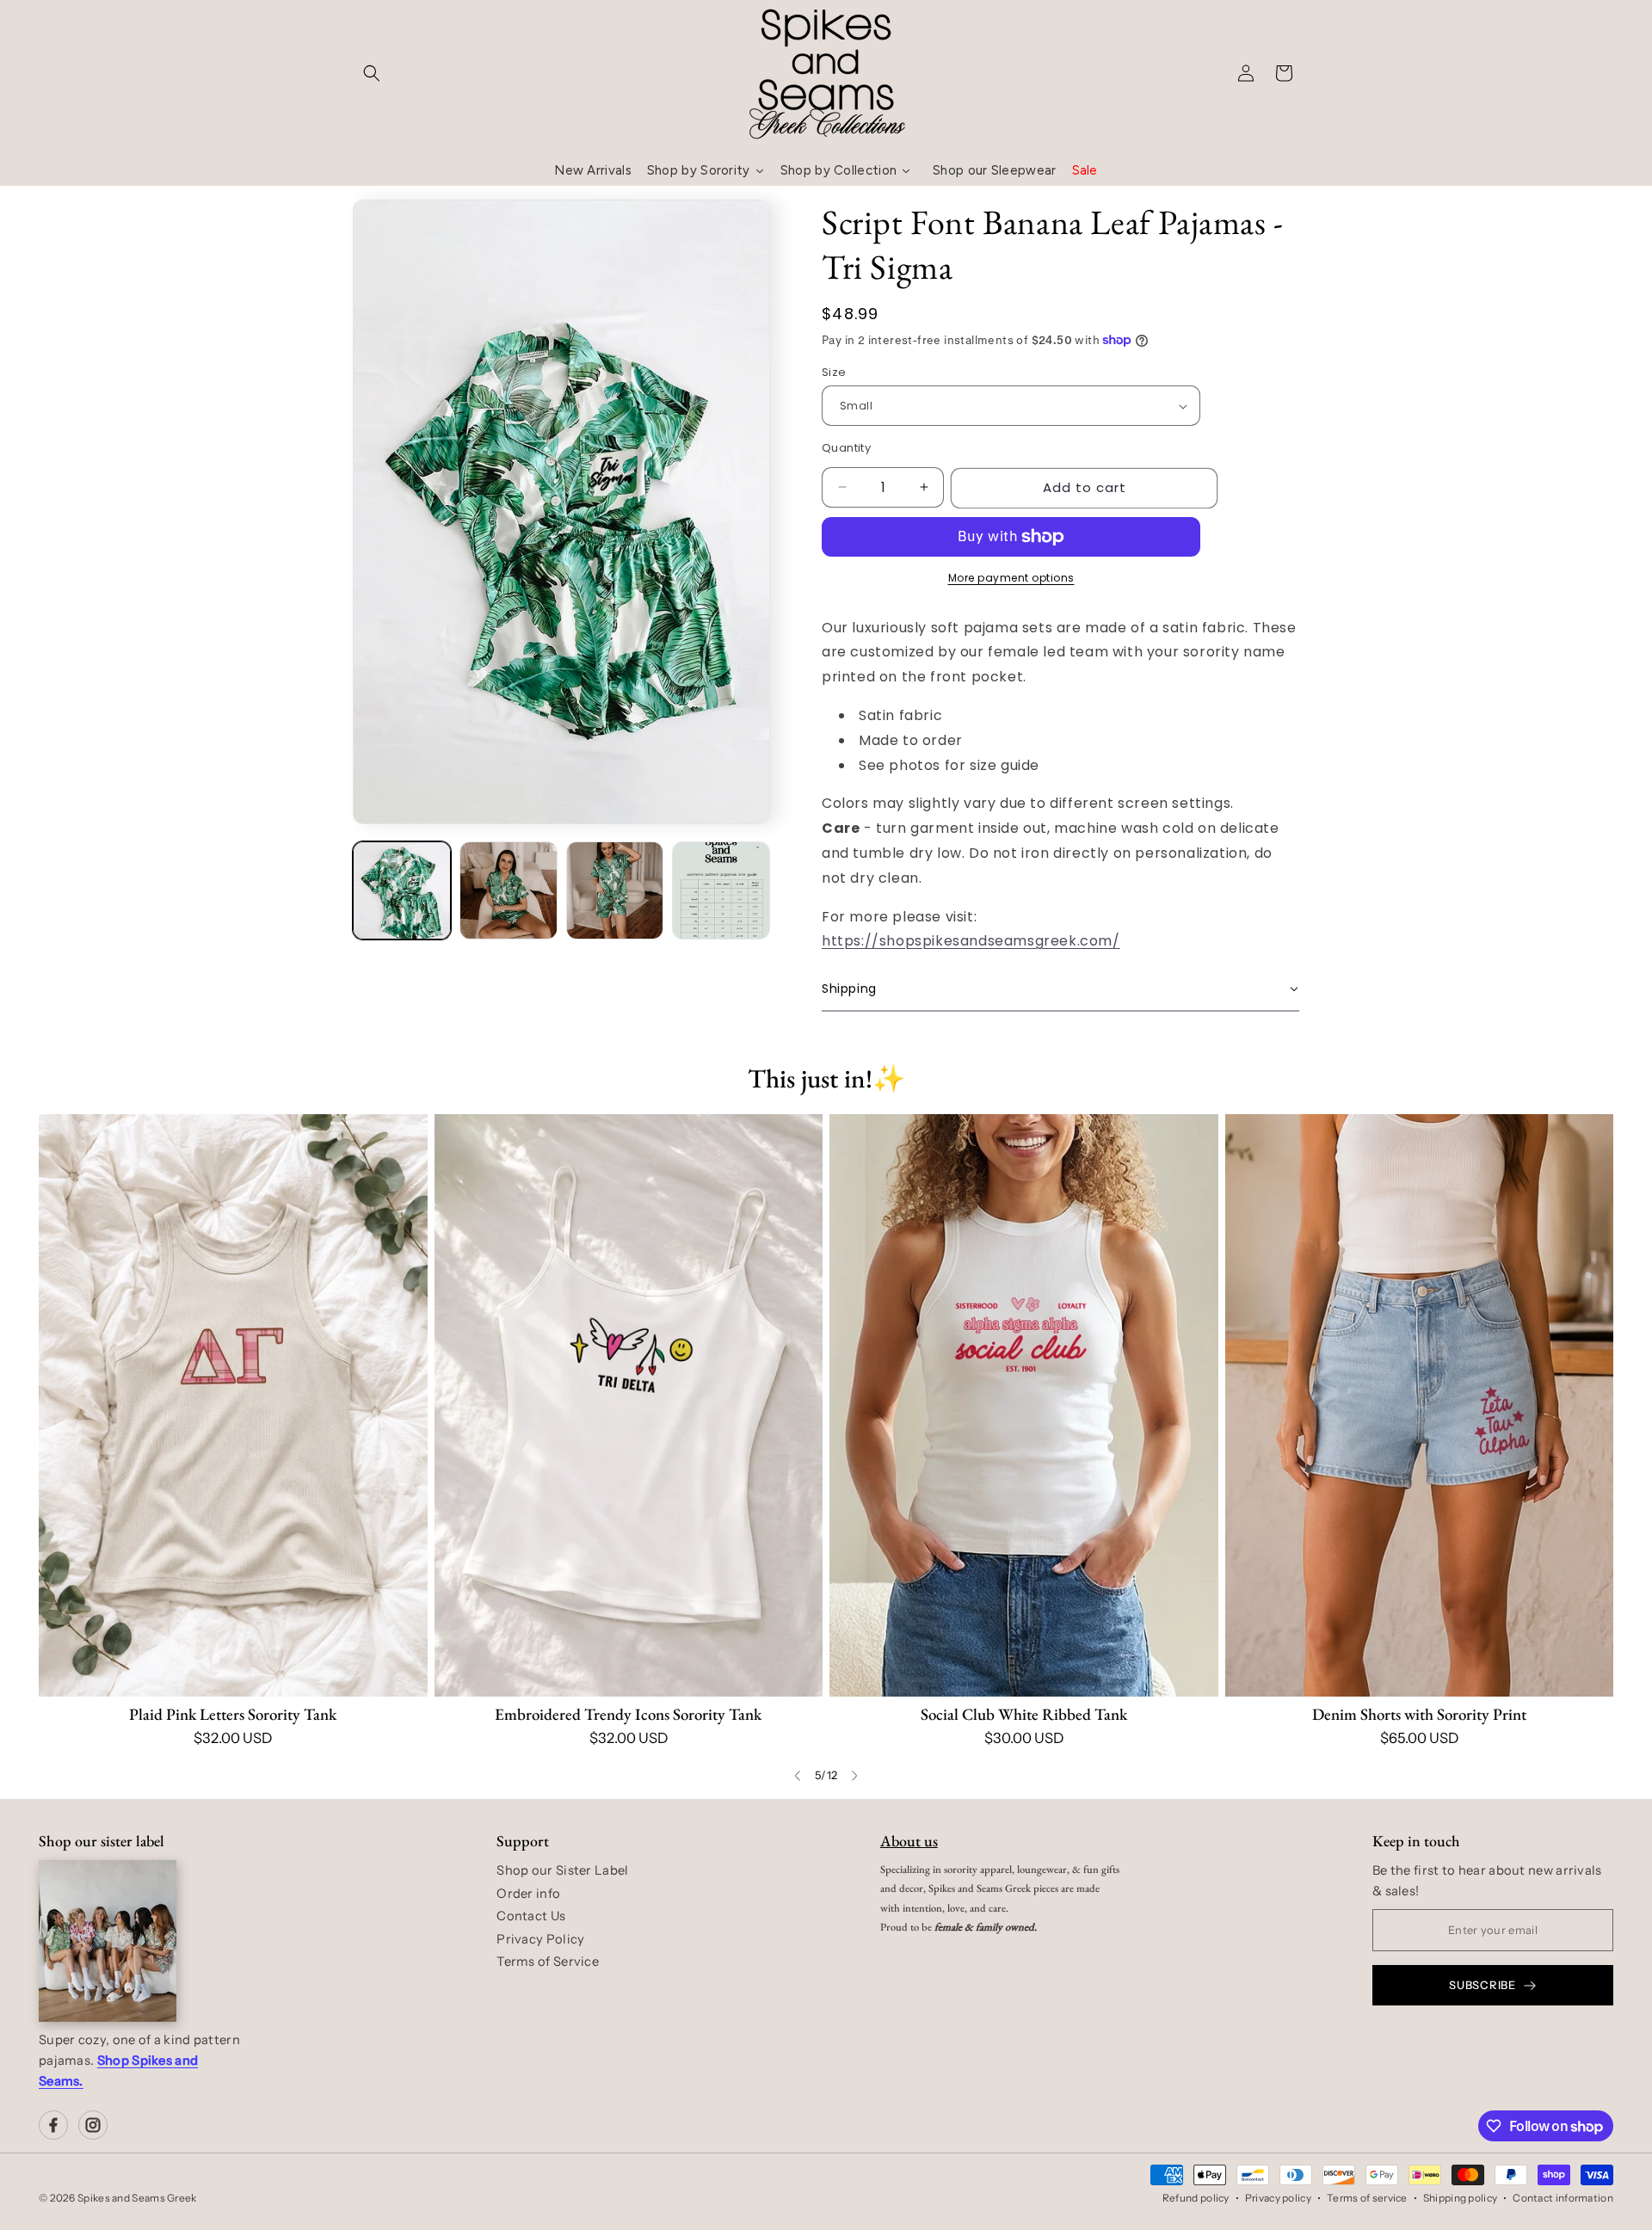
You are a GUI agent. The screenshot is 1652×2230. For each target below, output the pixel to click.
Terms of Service (548, 1962)
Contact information (1563, 2198)
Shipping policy (1461, 2198)
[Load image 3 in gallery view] (615, 890)
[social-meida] (53, 2125)
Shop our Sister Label (562, 1870)
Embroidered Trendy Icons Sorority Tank (628, 1714)
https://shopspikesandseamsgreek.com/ (971, 941)
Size (834, 372)
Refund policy (1196, 2198)
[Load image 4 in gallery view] (721, 890)
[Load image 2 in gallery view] (509, 890)
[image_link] (233, 1405)
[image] (108, 1941)
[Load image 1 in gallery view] (402, 890)
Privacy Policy (540, 1939)
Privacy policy (1278, 2198)
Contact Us (531, 1916)
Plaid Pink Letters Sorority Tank (233, 1714)
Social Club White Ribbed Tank (1024, 1714)
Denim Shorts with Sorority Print (1419, 1714)
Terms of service (1367, 2198)
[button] (372, 73)
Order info (528, 1894)
